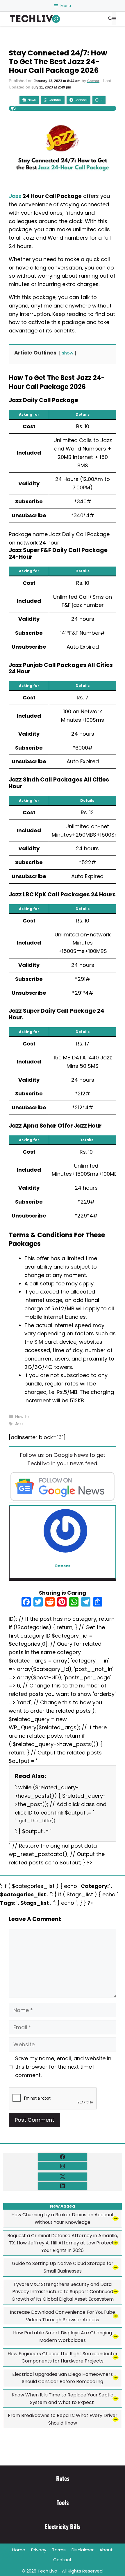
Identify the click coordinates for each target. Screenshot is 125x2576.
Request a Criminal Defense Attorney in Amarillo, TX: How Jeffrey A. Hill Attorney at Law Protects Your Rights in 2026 (63, 2243)
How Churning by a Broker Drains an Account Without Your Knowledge (63, 2218)
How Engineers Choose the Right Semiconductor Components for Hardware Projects (63, 2357)
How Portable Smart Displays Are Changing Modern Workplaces (63, 2337)
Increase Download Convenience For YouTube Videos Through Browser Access (63, 2316)
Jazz (15, 196)
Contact (63, 2560)
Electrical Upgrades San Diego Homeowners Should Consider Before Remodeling (63, 2378)
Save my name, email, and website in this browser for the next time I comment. (63, 2067)
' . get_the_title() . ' (37, 1821)
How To (22, 1417)
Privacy (39, 2550)
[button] (110, 19)
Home (19, 2550)
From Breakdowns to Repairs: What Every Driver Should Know (63, 2419)
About (106, 2550)
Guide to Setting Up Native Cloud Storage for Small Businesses (63, 2267)
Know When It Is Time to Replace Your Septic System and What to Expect (63, 2399)
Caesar (93, 81)
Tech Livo (47, 2571)
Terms (59, 2550)
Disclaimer (83, 2550)
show (68, 353)
